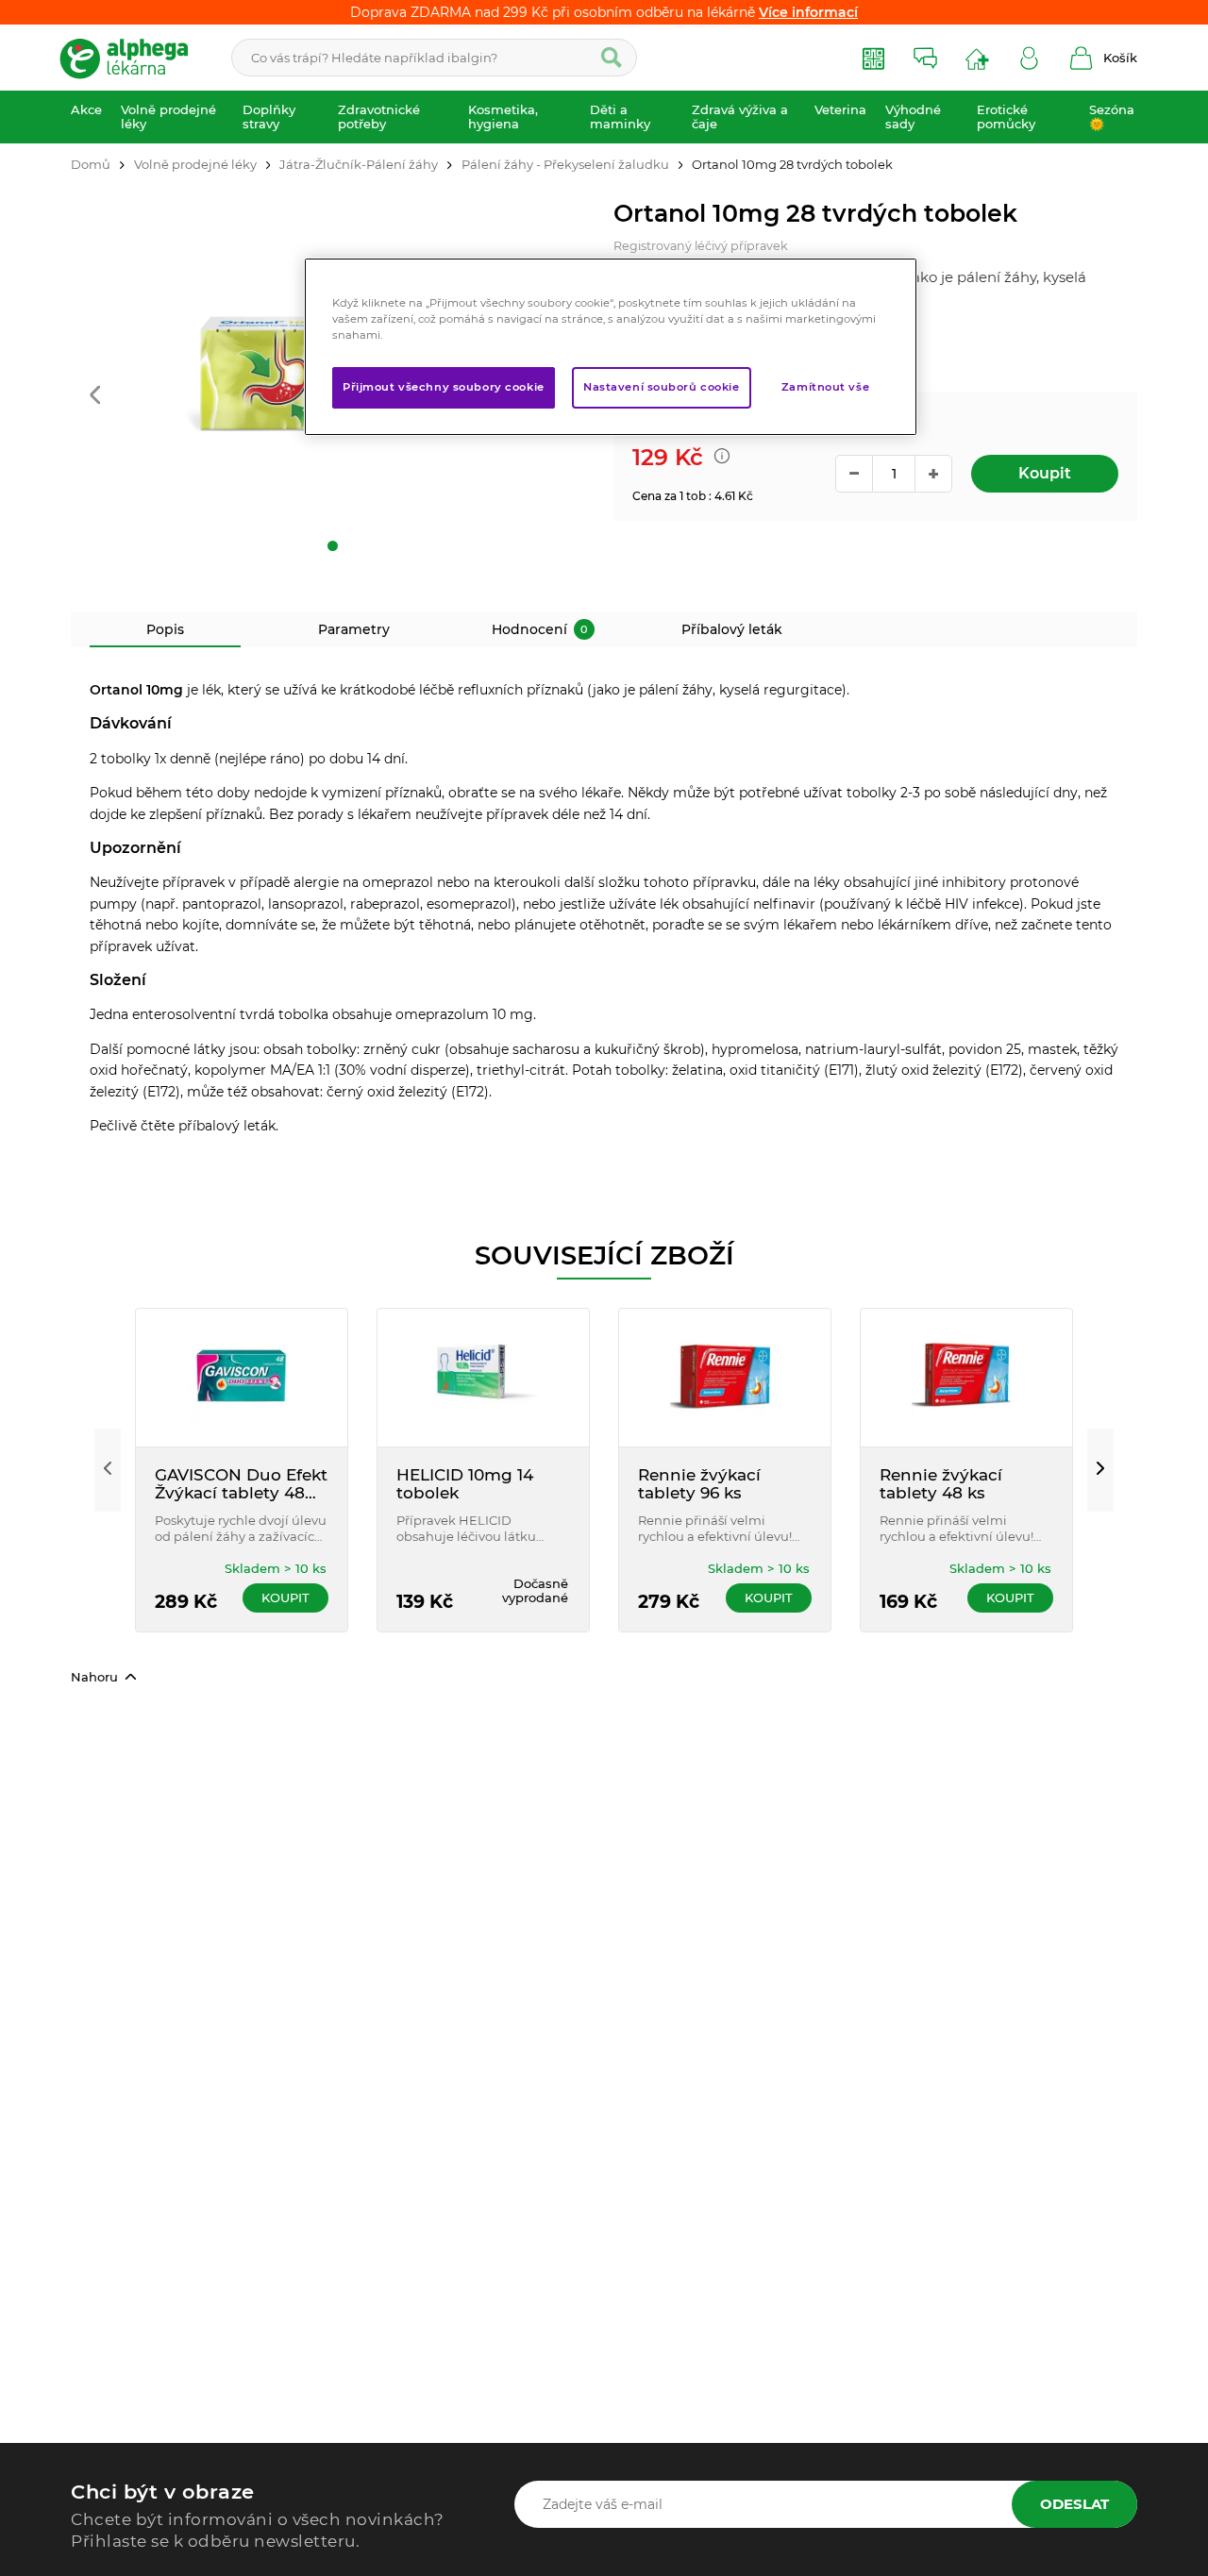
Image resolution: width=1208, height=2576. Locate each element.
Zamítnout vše (825, 387)
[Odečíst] (854, 474)
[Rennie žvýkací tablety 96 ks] (725, 1378)
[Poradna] (925, 58)
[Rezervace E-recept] (873, 58)
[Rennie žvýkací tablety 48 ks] (966, 1378)
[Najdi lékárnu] (977, 58)
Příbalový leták (732, 629)
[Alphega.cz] (132, 58)
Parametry (354, 629)
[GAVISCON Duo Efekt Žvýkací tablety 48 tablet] (242, 1378)
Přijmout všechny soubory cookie (444, 387)
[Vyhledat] (612, 58)
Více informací (808, 12)
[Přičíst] (933, 474)
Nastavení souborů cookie (662, 387)
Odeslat (1074, 2504)
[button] (95, 396)
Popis (165, 629)
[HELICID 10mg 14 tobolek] (483, 1378)
